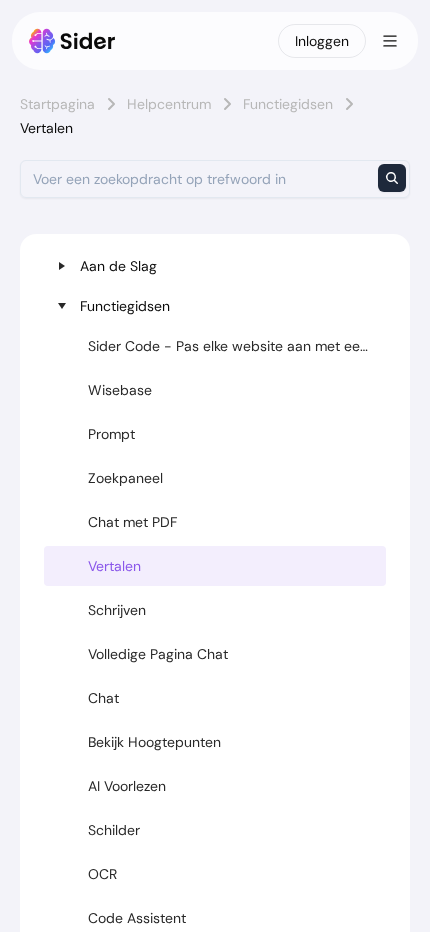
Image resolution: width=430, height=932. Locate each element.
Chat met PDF (132, 522)
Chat (103, 698)
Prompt (111, 434)
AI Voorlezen (127, 786)
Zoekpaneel (125, 478)
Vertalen (114, 566)
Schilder (114, 830)
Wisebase (120, 390)
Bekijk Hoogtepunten (154, 742)
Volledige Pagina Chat (158, 654)
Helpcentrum (169, 104)
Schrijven (117, 610)
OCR (102, 874)
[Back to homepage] (72, 41)
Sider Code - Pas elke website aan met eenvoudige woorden (237, 346)
